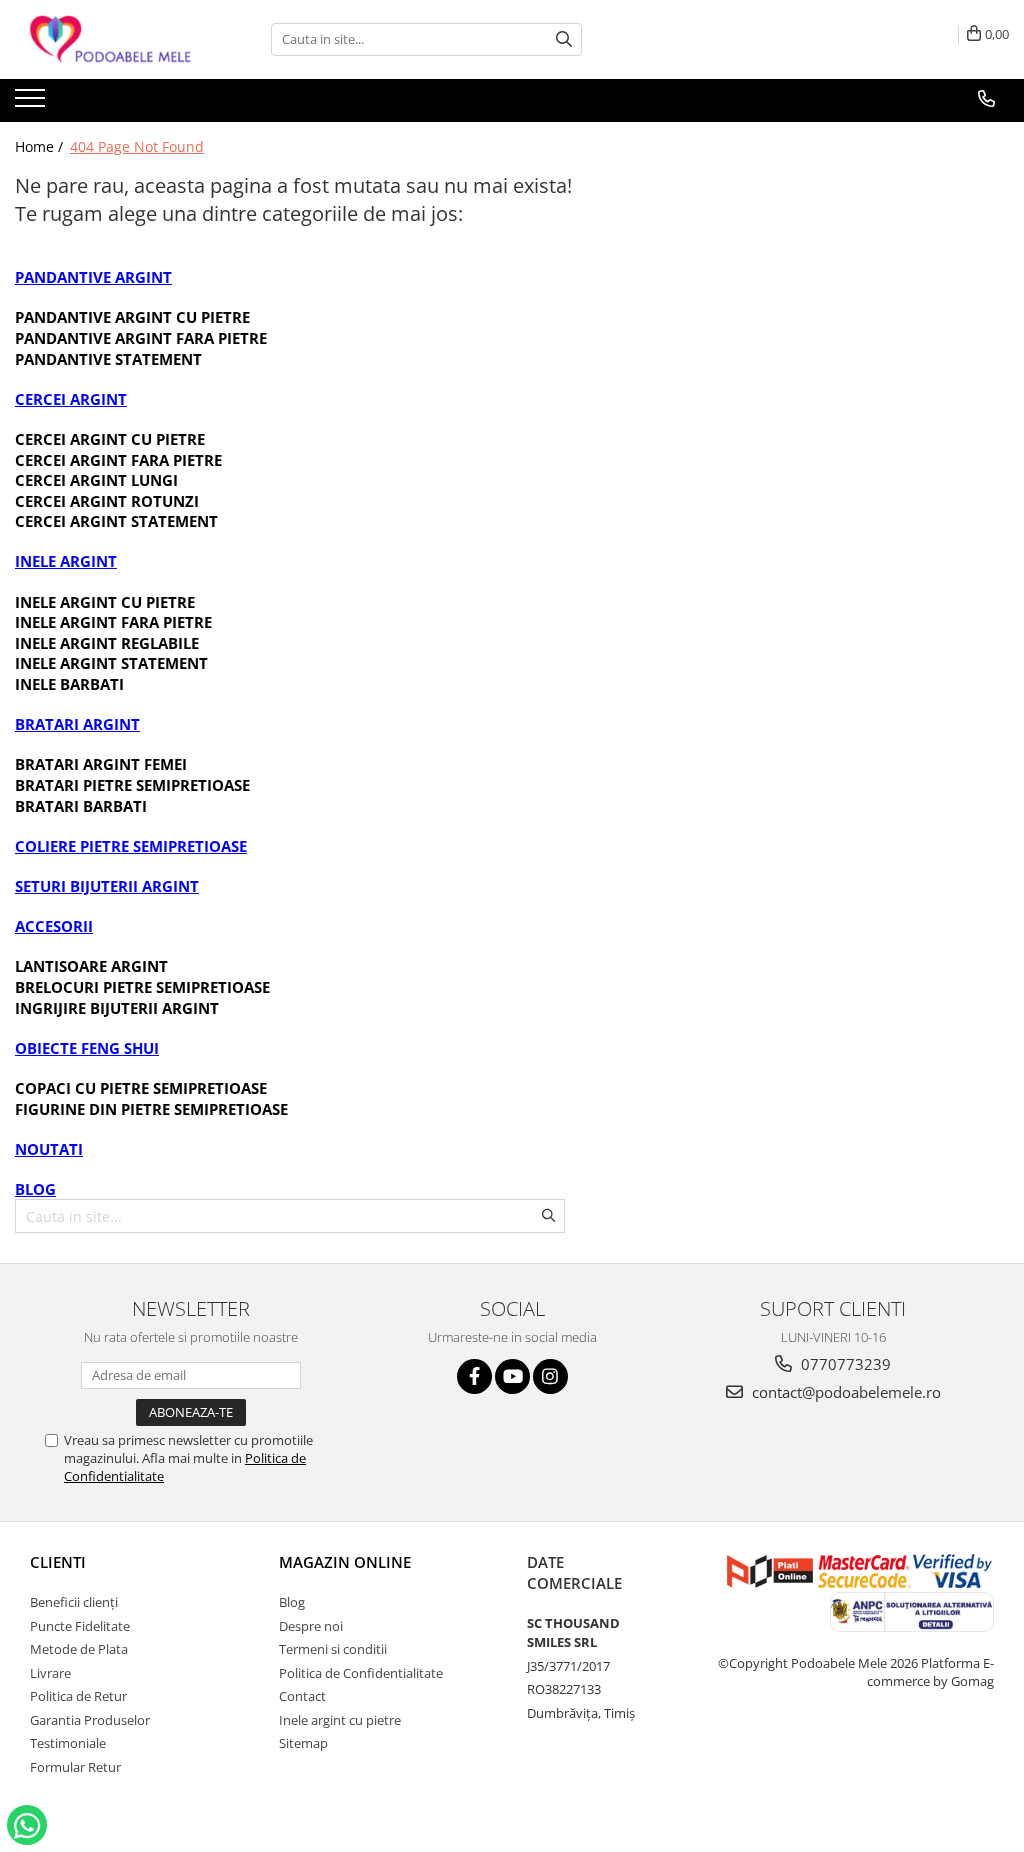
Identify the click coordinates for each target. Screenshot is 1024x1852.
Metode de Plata (79, 1649)
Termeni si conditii (333, 1649)
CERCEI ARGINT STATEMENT (116, 521)
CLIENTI (58, 1562)
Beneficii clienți (74, 1602)
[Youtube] (512, 1376)
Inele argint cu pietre (340, 1720)
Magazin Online (345, 1562)
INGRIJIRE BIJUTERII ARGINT (117, 1008)
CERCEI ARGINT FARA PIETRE (118, 460)
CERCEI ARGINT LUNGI (96, 480)
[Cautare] (564, 39)
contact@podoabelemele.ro (844, 1392)
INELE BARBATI (69, 684)
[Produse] (32, 104)
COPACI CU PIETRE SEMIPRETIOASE (141, 1088)
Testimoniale (68, 1743)
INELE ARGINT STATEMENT (111, 663)
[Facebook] (474, 1376)
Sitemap (303, 1743)
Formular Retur (75, 1767)
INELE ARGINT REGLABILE (107, 643)
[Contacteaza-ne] (986, 99)
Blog (292, 1602)
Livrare (50, 1673)
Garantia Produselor (90, 1720)
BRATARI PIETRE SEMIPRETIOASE (132, 785)
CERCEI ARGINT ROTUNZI (107, 501)
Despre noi (311, 1626)
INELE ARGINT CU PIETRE (105, 602)
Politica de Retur (78, 1696)
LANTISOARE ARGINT (91, 966)
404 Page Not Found (137, 146)
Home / (41, 146)
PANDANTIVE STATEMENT (108, 359)
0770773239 (844, 1364)
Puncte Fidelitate (80, 1626)
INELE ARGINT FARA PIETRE (113, 622)
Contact (302, 1696)
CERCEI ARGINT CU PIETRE (110, 439)
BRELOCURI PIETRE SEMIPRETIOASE (142, 987)
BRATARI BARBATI (81, 806)
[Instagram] (550, 1376)
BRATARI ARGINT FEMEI (101, 764)
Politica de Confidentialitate (361, 1673)
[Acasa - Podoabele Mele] (115, 39)
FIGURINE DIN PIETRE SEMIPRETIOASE (151, 1109)
